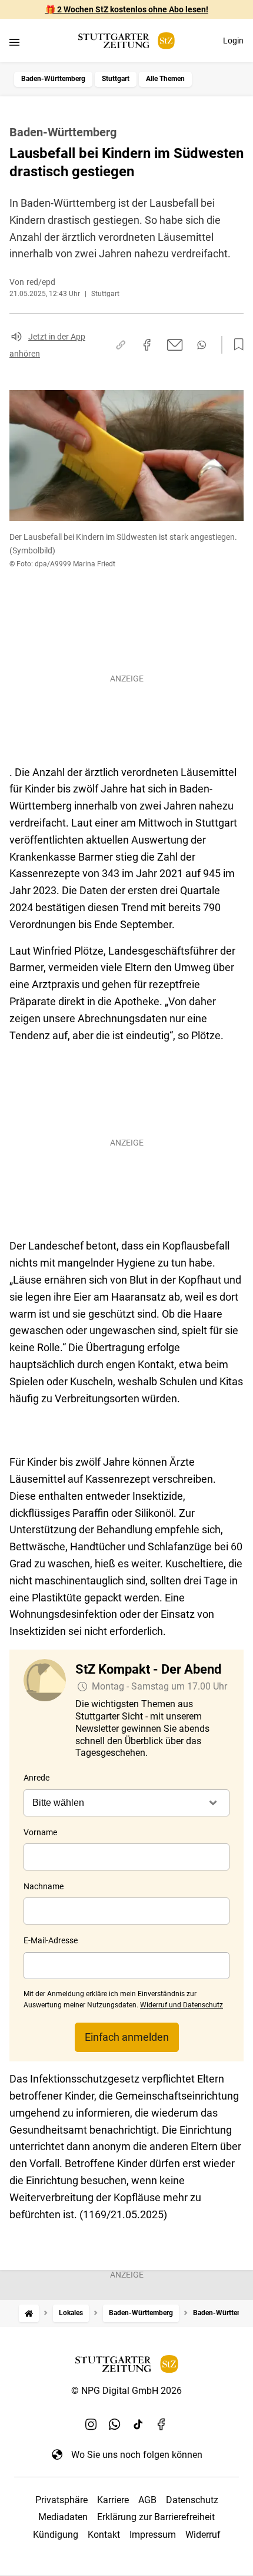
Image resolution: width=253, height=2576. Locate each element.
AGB (147, 2500)
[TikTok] (138, 2424)
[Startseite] (29, 2313)
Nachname (44, 1886)
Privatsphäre (61, 2500)
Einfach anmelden (127, 2037)
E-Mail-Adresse (51, 1940)
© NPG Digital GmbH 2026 (126, 2391)
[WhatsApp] (115, 2424)
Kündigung (56, 2535)
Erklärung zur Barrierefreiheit (156, 2517)
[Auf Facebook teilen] (147, 345)
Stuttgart (116, 79)
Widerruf (203, 2535)
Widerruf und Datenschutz (182, 2005)
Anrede (36, 1778)
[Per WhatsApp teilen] (202, 345)
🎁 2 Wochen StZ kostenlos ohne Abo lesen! (127, 9)
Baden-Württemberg (53, 79)
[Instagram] (91, 2424)
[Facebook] (162, 2424)
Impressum (153, 2535)
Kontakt (104, 2535)
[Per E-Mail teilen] (175, 345)
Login (233, 41)
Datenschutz (192, 2500)
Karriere (113, 2500)
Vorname (40, 1832)
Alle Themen (165, 79)
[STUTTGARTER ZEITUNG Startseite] (126, 41)
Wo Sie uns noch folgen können (137, 2455)
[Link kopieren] (121, 345)
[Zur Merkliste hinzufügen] (235, 345)
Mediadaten (63, 2517)
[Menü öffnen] (14, 42)
